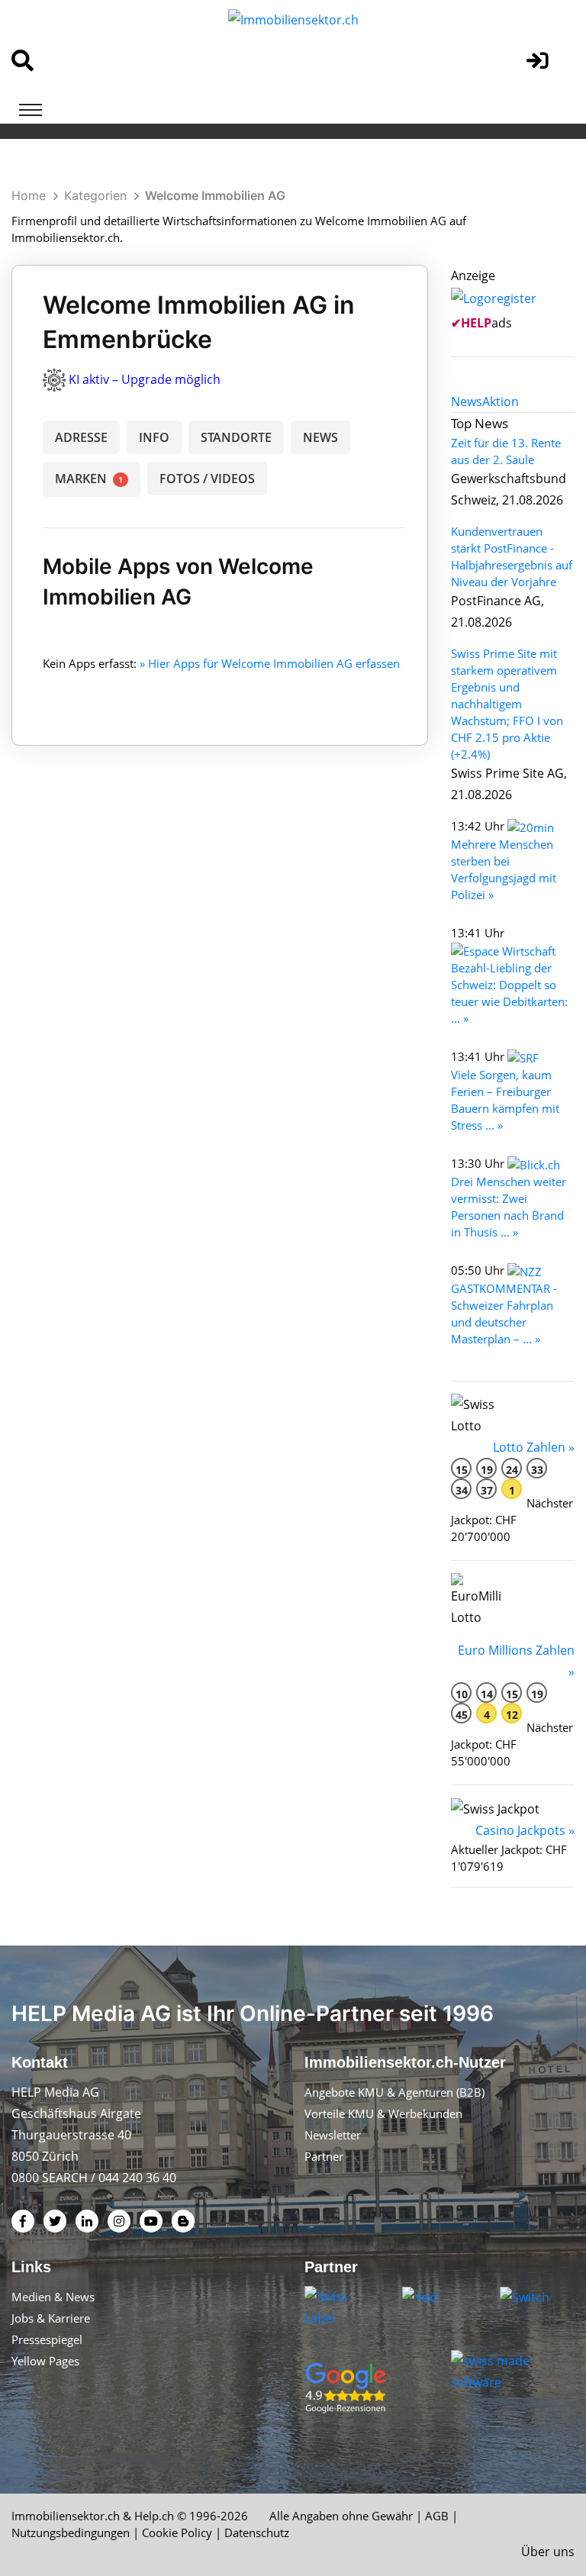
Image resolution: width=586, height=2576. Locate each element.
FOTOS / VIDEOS (207, 479)
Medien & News (53, 2297)
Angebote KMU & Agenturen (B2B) (394, 2092)
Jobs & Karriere (51, 2318)
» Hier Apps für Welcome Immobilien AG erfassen (270, 663)
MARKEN (89, 479)
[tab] (467, 401)
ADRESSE (81, 437)
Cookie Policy (177, 2532)
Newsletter (333, 2135)
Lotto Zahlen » (534, 1447)
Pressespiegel (47, 2339)
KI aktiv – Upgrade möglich (145, 379)
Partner (324, 2156)
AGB (437, 2516)
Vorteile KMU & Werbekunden (383, 2113)
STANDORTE (236, 437)
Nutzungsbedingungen (71, 2532)
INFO (154, 437)
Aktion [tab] (501, 401)
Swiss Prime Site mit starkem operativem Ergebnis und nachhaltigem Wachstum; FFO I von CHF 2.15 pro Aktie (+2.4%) (507, 704)
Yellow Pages (45, 2361)
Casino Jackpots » (525, 1830)
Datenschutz (257, 2532)
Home (29, 195)
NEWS (320, 437)
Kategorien (95, 195)
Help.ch (154, 2516)
